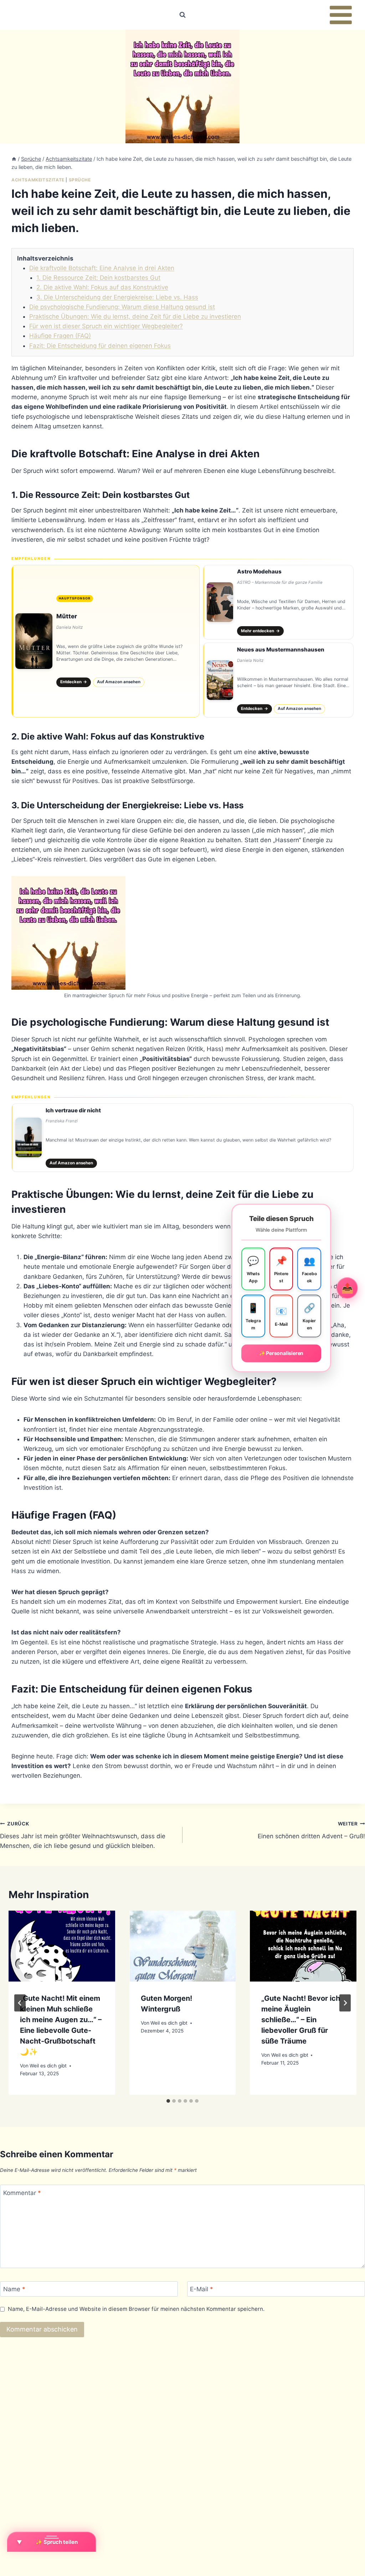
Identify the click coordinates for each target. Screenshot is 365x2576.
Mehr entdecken (260, 631)
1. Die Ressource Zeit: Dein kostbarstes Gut (98, 278)
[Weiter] (345, 2003)
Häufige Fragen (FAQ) (60, 336)
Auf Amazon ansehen (119, 682)
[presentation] (62, 1946)
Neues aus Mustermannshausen (281, 650)
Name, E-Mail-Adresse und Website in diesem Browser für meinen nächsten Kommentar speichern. (136, 2309)
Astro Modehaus (259, 571)
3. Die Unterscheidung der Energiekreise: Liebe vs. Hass (117, 297)
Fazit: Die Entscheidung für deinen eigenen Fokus (100, 346)
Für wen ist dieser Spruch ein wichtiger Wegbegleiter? (106, 326)
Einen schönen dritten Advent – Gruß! (311, 1830)
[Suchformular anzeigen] (182, 15)
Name (14, 2289)
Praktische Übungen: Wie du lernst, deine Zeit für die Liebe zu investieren (135, 316)
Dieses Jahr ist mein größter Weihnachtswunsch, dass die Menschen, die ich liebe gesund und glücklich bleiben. (83, 1835)
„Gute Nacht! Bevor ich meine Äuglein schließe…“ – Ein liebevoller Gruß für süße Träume (301, 2020)
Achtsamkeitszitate (38, 180)
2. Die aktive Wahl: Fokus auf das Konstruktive (102, 287)
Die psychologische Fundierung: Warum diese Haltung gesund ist (122, 307)
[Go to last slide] (20, 2003)
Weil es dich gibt (48, 2066)
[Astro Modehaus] (278, 602)
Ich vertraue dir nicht (73, 1110)
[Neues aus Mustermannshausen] (278, 680)
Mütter (67, 616)
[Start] (14, 159)
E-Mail (202, 2289)
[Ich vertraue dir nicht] (182, 1138)
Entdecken (74, 682)
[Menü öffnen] (341, 15)
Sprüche (80, 180)
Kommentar (22, 2193)
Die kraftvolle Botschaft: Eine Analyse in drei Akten (102, 268)
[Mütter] (106, 641)
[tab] (168, 2101)
